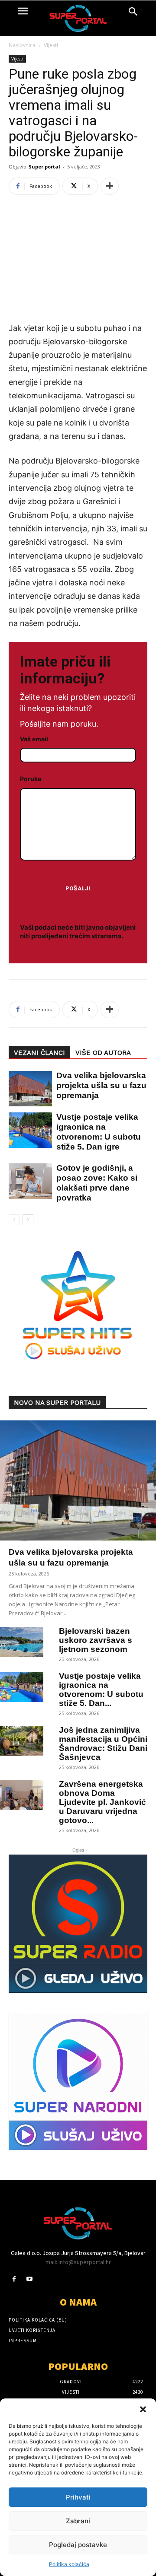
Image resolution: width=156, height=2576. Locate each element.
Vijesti (51, 45)
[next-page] (28, 1220)
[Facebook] (14, 2279)
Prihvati (78, 2497)
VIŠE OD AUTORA (103, 1053)
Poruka (31, 779)
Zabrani (78, 2521)
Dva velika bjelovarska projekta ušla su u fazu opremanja (101, 1085)
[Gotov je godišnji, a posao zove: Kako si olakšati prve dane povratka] (26, 1181)
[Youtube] (29, 2279)
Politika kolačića (69, 2564)
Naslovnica (22, 45)
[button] (143, 2409)
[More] (110, 186)
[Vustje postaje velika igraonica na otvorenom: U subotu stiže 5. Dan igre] (26, 1130)
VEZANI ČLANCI (39, 1053)
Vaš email (34, 739)
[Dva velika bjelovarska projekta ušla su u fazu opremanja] (26, 1089)
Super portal (44, 167)
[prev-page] (14, 1220)
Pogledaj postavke (78, 2545)
